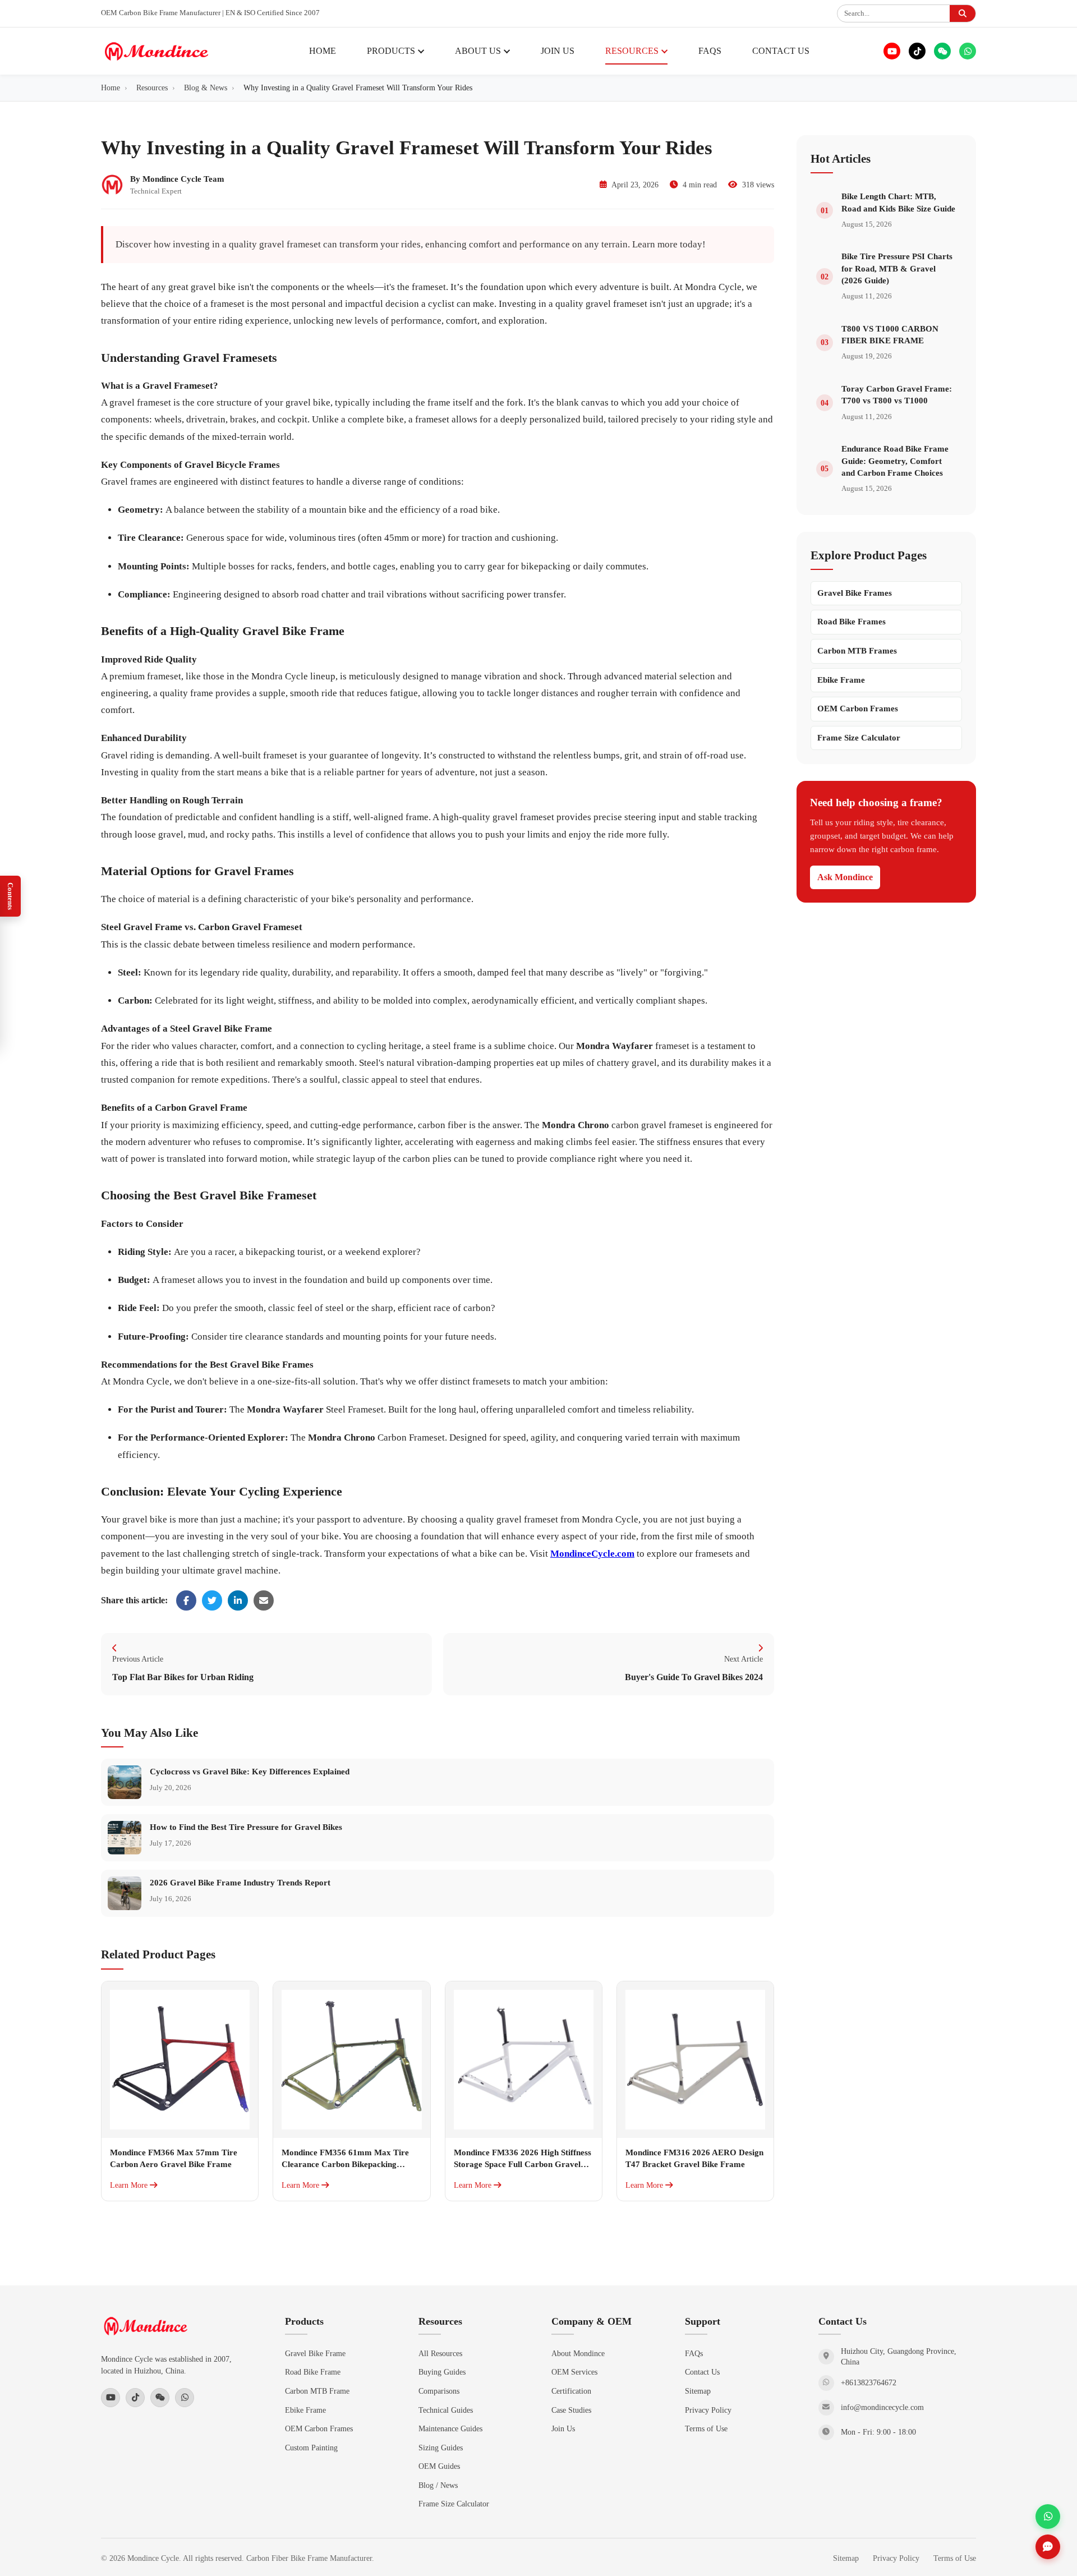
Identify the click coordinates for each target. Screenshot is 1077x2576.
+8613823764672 (869, 2383)
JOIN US (558, 51)
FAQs (694, 2353)
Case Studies (571, 2410)
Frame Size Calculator (859, 738)
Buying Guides (442, 2372)
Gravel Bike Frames (855, 593)
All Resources (440, 2353)
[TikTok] (917, 51)
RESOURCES (632, 51)
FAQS (710, 51)
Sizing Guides (441, 2448)
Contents (10, 896)
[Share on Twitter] (212, 1600)
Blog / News (438, 2485)
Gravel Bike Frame (315, 2353)
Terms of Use (706, 2428)
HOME (323, 51)
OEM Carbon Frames (858, 709)
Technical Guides (446, 2410)
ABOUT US (478, 51)
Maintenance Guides (450, 2428)
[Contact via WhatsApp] (1048, 2517)
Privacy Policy (708, 2410)
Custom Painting (311, 2448)
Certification (571, 2391)
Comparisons (439, 2391)
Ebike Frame (841, 680)
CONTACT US (781, 51)
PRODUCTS (391, 51)
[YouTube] (892, 51)
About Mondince (578, 2353)
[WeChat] (942, 51)
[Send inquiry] (1048, 2547)
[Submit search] (963, 13)
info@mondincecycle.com (882, 2407)
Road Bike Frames (852, 622)
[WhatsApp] (968, 51)
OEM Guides (439, 2466)
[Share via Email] (264, 1600)
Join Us (563, 2428)
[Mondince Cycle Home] (157, 51)
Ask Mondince (845, 877)
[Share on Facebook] (186, 1600)
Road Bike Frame (313, 2372)
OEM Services (574, 2372)
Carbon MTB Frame (317, 2391)
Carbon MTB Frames (857, 651)
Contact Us (702, 2372)
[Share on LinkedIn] (238, 1600)
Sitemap (698, 2391)
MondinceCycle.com (592, 1554)
